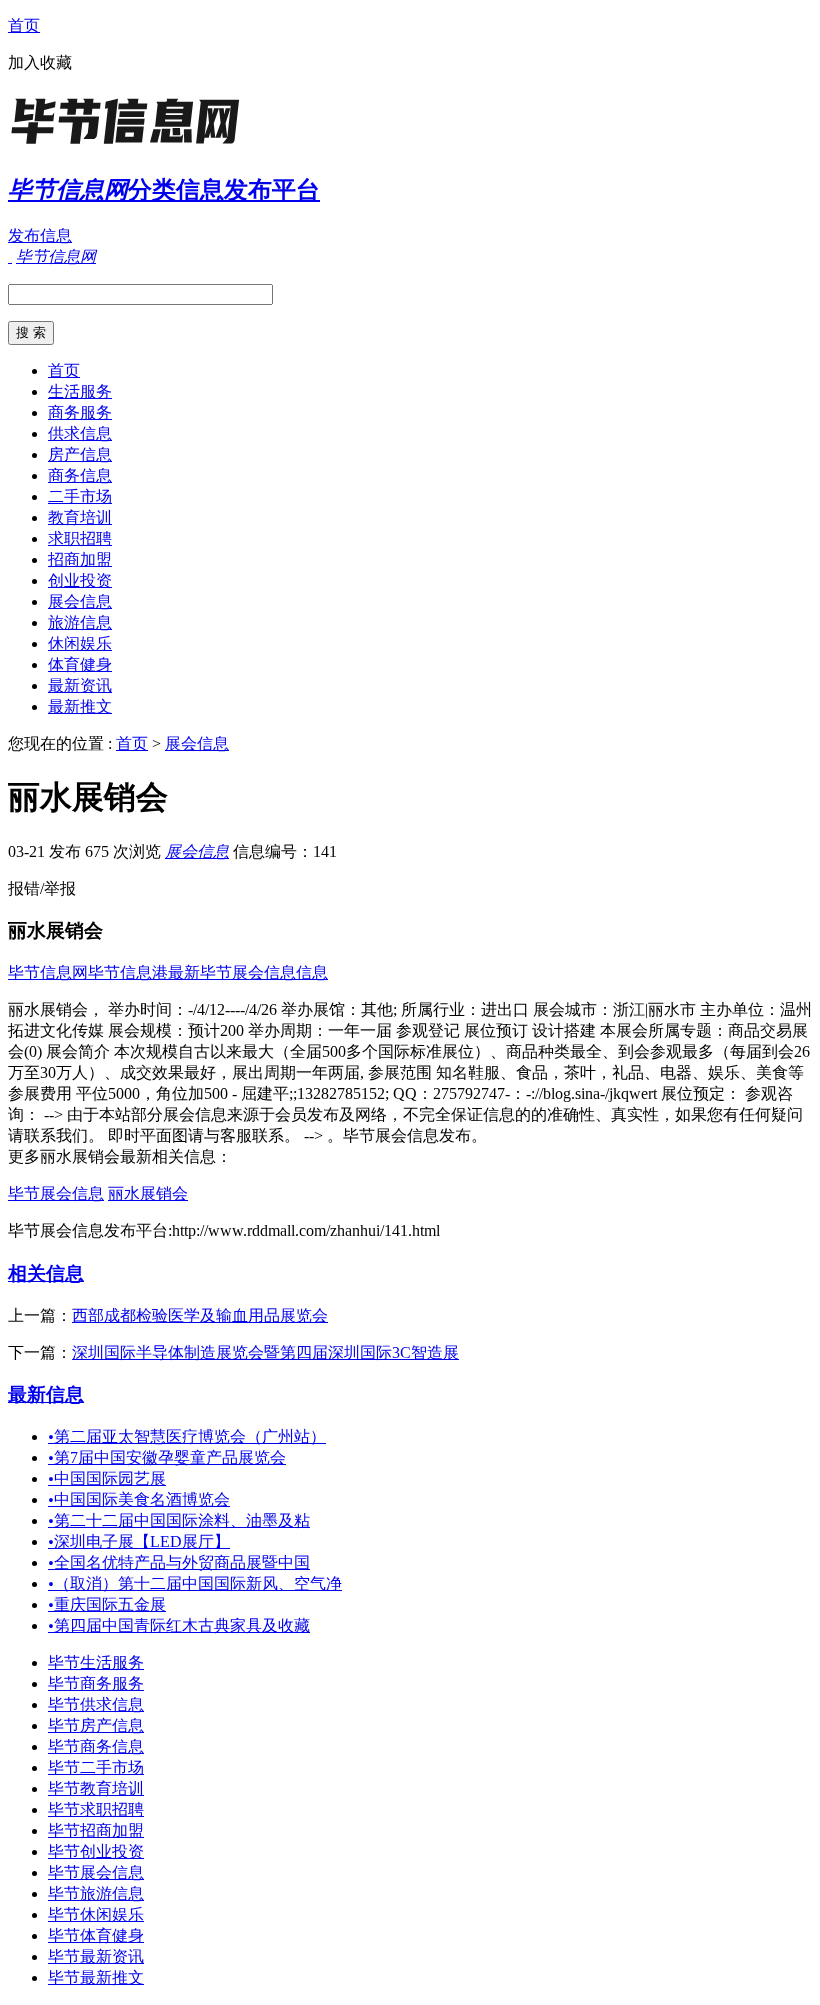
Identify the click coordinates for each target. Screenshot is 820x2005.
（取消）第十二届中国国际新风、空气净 (195, 1583)
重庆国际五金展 (107, 1604)
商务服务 (80, 412)
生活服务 (80, 391)
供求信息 (80, 433)
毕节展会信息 (56, 1193)
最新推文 (80, 706)
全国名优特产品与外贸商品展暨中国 (179, 1562)
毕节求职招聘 (96, 1809)
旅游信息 (80, 622)
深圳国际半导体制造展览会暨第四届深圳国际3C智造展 (265, 1352)
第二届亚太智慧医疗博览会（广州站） (187, 1436)
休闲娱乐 (80, 643)
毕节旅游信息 (96, 1893)
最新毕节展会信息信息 (248, 972)
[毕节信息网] (133, 144)
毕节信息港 (128, 972)
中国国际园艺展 (107, 1478)
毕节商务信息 (96, 1746)
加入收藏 (40, 62)
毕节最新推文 (96, 1977)
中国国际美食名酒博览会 (139, 1499)
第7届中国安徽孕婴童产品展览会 (167, 1457)
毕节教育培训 (96, 1788)
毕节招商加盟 (96, 1830)
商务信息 (80, 475)
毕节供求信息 (96, 1704)
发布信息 (40, 235)
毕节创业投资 (96, 1851)
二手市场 (80, 496)
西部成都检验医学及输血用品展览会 (200, 1315)
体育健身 (80, 664)
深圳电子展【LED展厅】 (139, 1541)
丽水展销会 (148, 1193)
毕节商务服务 (96, 1683)
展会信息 (80, 601)
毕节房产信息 (96, 1725)
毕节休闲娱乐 (96, 1914)
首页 (24, 25)
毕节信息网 (48, 972)
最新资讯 (80, 685)
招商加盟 (80, 559)
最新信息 (46, 1394)
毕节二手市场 (96, 1767)
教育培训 (80, 517)
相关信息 (46, 1273)
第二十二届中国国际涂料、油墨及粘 (179, 1520)
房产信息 (80, 454)
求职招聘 (80, 538)
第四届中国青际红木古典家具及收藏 (179, 1625)
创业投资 (80, 580)
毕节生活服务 (96, 1662)
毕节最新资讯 (96, 1956)
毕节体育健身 (96, 1935)
